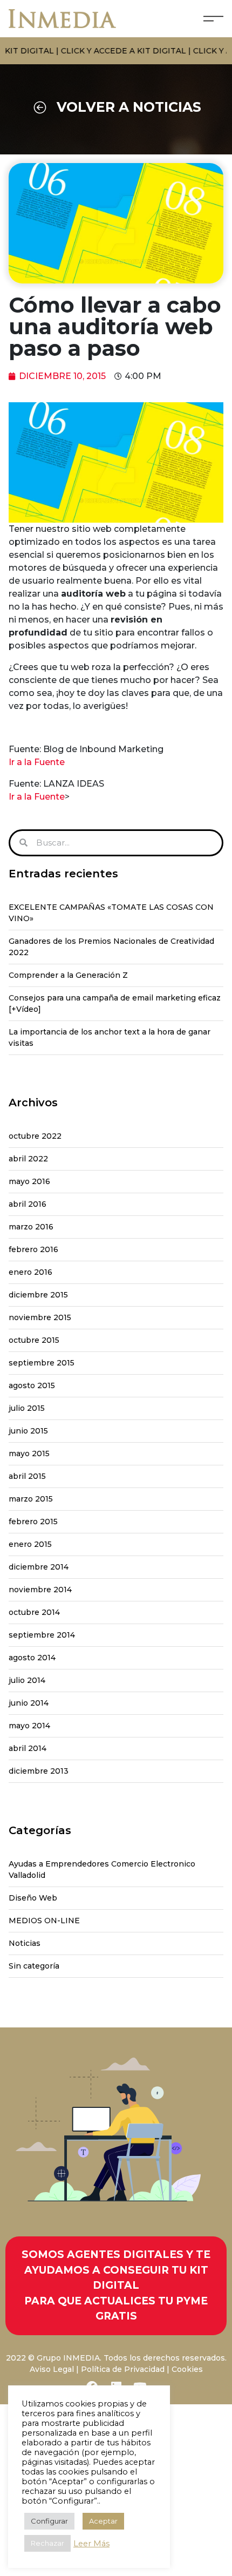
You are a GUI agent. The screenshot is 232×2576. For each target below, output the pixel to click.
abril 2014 (28, 1748)
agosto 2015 (32, 1385)
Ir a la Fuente (37, 762)
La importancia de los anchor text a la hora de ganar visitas (110, 1037)
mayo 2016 (29, 1181)
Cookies (187, 2369)
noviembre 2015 (40, 1317)
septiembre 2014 (42, 1635)
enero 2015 (30, 1544)
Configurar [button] (49, 2521)
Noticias (25, 1943)
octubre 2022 (35, 1136)
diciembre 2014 (39, 1567)
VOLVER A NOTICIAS (129, 107)
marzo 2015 (31, 1499)
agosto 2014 (32, 1658)
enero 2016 (30, 1272)
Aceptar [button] (103, 2521)
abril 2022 (28, 1159)
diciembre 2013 (39, 1771)
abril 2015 (27, 1476)
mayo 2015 (29, 1453)
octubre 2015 (34, 1340)
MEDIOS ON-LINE (44, 1921)
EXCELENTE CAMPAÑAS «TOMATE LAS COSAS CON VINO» (111, 913)
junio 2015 (28, 1431)
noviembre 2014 (40, 1590)
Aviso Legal (52, 2369)
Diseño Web (33, 1898)
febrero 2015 (33, 1522)
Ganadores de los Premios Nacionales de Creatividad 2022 (111, 947)
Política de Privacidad (123, 2369)
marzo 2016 (31, 1227)
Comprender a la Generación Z (68, 975)
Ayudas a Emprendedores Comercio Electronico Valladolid (102, 1870)
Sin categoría (34, 1966)
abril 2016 (28, 1204)
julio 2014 (27, 1680)
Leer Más (91, 2544)
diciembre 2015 (38, 1295)
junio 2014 (29, 1703)
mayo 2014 (29, 1726)
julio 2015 (27, 1408)
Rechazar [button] (47, 2543)
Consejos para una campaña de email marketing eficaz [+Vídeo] (115, 1003)
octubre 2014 (34, 1612)
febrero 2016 (33, 1249)
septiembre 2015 (42, 1363)
